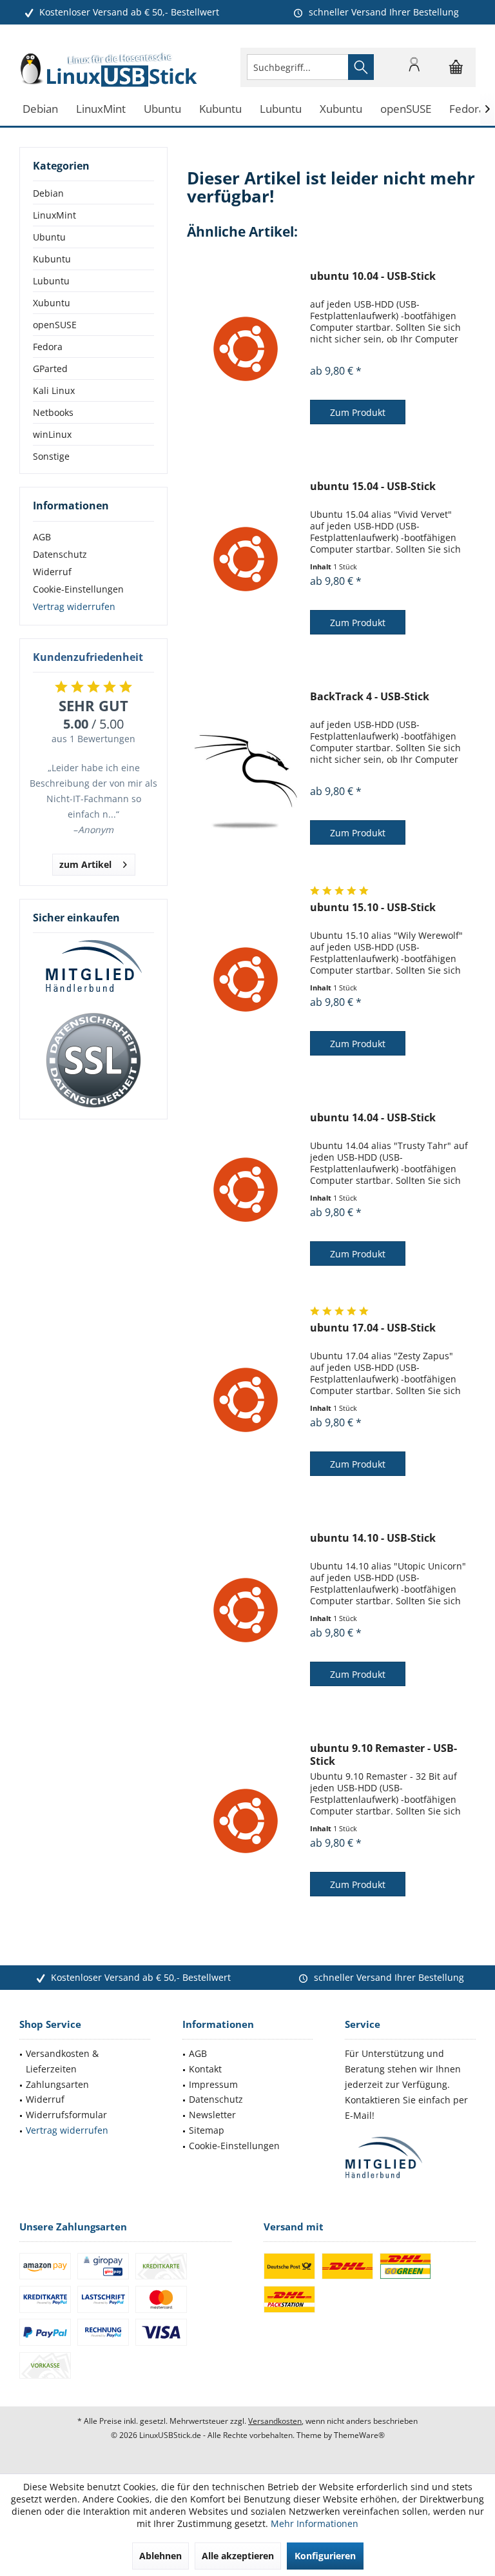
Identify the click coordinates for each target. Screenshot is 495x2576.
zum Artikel (85, 864)
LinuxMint (54, 215)
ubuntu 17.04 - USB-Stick (373, 1328)
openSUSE (55, 325)
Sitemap (207, 2130)
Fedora (48, 347)
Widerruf (52, 572)
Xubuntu (52, 303)
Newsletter (212, 2115)
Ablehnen (160, 2556)
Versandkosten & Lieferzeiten (62, 2061)
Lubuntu (51, 281)
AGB (42, 537)
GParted (50, 369)
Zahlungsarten (57, 2084)
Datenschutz (60, 554)
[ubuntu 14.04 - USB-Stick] (246, 1190)
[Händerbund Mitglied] (93, 967)
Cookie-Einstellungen (78, 589)
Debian (48, 193)
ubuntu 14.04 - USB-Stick (373, 1118)
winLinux (52, 434)
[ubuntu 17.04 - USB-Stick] (246, 1400)
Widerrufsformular (66, 2115)
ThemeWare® (359, 2435)
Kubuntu (52, 259)
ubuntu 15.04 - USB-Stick (373, 487)
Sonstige (51, 456)
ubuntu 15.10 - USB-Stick (373, 908)
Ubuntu (49, 237)
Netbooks (53, 412)
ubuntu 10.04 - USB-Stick (373, 276)
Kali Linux (54, 390)
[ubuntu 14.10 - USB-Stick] (246, 1610)
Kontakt (205, 2069)
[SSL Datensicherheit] (93, 1061)
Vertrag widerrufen (74, 606)
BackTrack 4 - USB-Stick (370, 697)
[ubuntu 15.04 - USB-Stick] (246, 559)
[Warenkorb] (456, 73)
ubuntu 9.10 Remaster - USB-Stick (383, 1755)
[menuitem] (456, 67)
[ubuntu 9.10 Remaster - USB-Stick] (246, 1821)
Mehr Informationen (315, 2523)
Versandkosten (275, 2421)
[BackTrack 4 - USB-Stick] (246, 769)
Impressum (213, 2084)
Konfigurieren (325, 2556)
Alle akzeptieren (238, 2556)
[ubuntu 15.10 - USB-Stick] (246, 980)
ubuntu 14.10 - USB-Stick (373, 1538)
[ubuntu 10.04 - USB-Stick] (246, 349)
